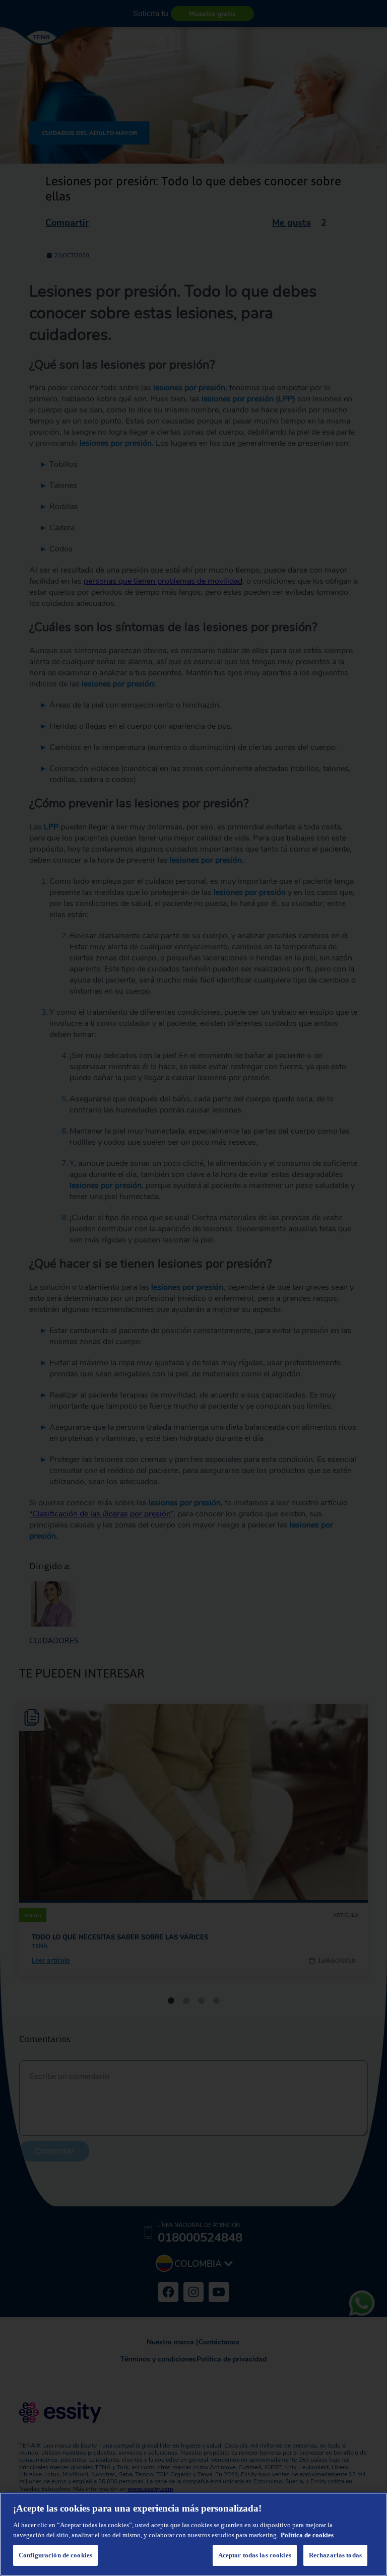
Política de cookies (307, 2535)
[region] (193, 2534)
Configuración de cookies (55, 2555)
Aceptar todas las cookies (255, 2555)
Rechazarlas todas (335, 2555)
